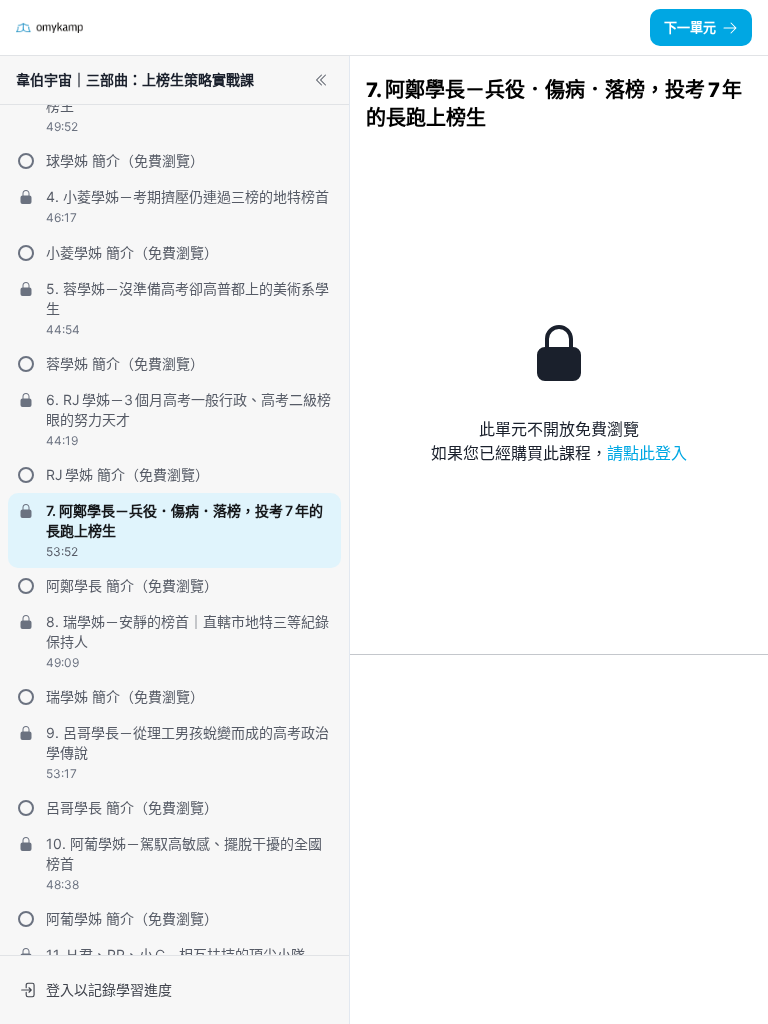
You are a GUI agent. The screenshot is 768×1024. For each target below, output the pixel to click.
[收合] (321, 80)
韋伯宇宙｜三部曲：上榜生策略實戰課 (135, 79)
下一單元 (690, 27)
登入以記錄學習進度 (109, 989)
